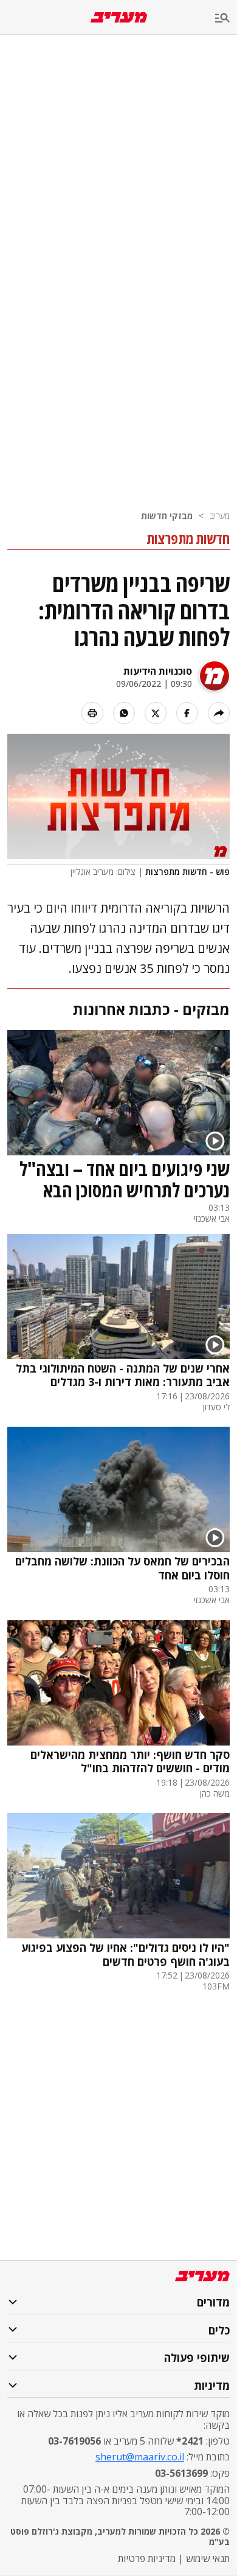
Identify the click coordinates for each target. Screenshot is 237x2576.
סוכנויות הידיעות (158, 671)
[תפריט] (226, 19)
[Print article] (92, 713)
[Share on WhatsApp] (124, 713)
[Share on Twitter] (156, 713)
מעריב (220, 516)
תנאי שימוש (208, 2558)
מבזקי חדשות (167, 516)
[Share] (219, 713)
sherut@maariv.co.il (140, 2457)
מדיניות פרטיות (147, 2558)
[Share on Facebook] (187, 713)
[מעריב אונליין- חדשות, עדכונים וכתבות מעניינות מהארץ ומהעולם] (119, 17)
